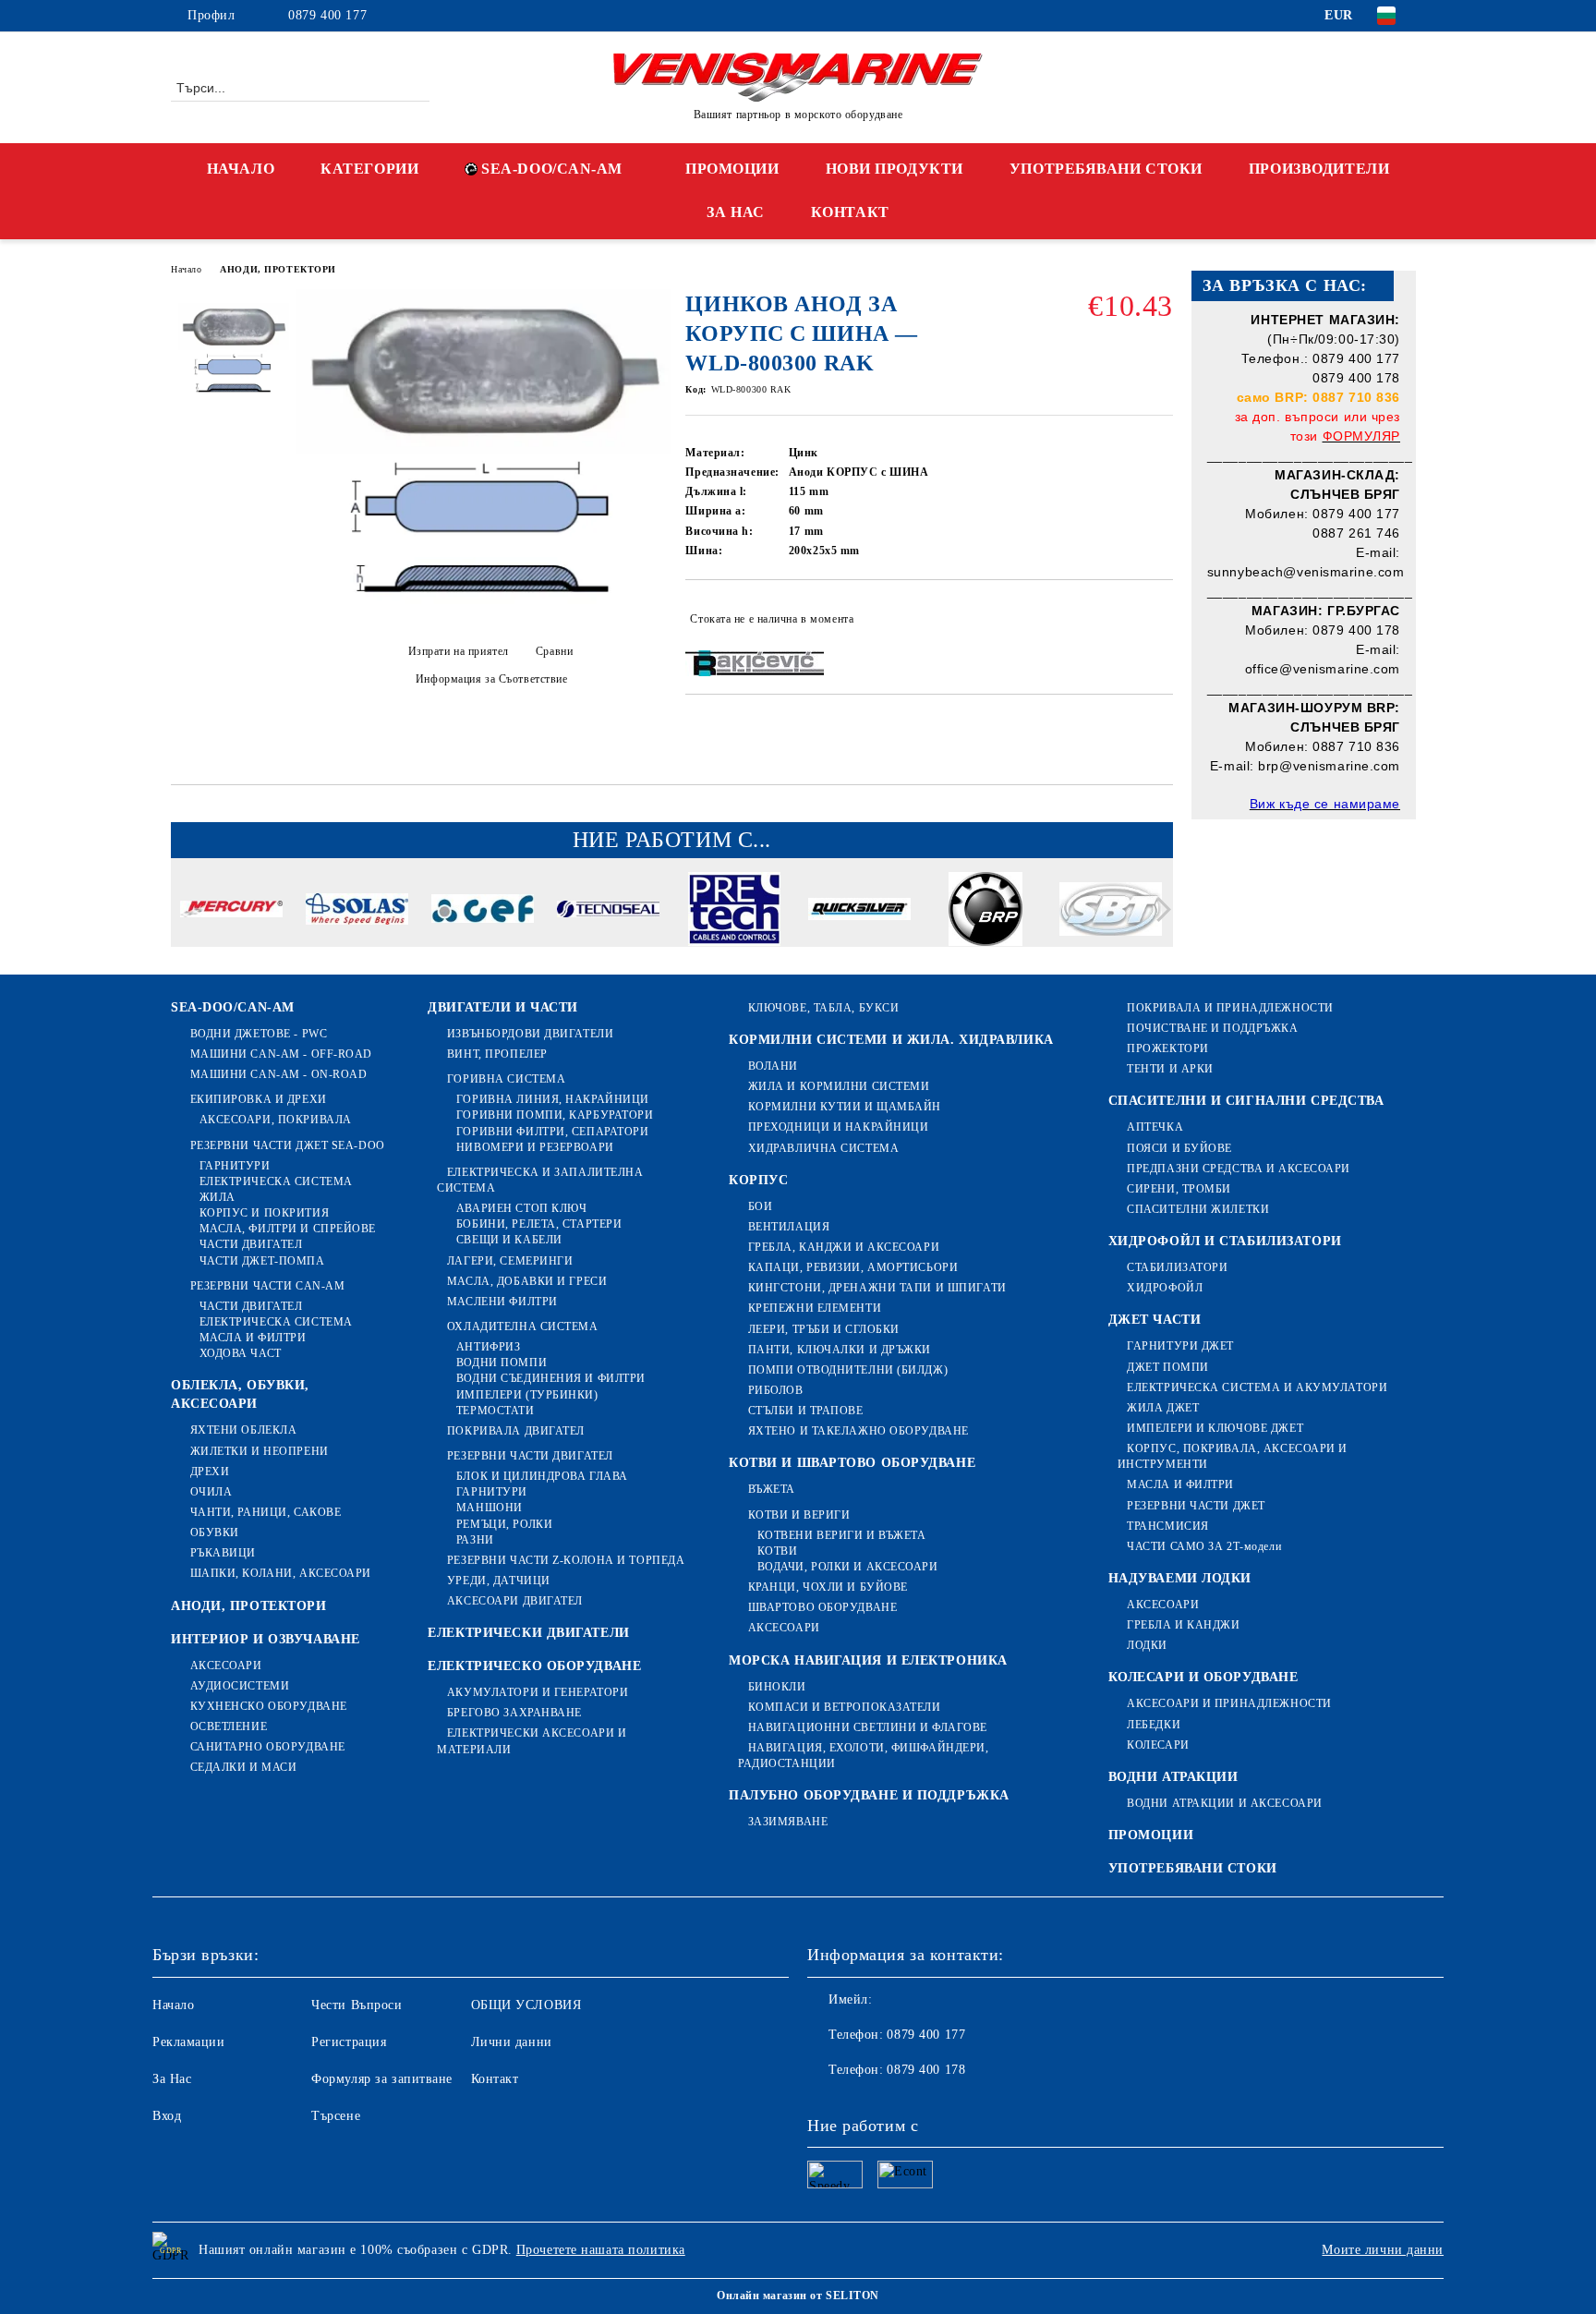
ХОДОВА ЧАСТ (241, 1353)
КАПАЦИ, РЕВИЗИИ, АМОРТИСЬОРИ (853, 1267)
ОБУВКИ (215, 1533)
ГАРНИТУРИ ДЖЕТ (1180, 1346)
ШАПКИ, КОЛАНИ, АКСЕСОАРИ (281, 1573)
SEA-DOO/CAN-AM (552, 169)
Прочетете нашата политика (601, 2250)
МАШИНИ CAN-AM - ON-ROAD (278, 1074)
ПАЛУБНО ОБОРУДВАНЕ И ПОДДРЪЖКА (869, 1795)
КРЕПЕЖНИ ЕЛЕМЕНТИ (815, 1308)
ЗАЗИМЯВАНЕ (788, 1822)
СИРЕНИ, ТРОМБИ (1179, 1189)
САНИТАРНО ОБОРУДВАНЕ (268, 1747)
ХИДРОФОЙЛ (1165, 1288)
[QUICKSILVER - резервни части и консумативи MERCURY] (859, 912)
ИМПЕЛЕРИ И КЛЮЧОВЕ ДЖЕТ (1215, 1428)
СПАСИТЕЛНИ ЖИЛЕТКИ (1198, 1209)
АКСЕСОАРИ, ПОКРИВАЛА (276, 1120)
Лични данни (512, 2042)
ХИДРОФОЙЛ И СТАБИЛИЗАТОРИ (1225, 1241)
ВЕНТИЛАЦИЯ (789, 1227)
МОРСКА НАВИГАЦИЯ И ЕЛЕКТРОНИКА (868, 1660)
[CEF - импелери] (483, 911)
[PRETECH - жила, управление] (734, 912)
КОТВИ (777, 1551)
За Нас (172, 2079)
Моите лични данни (1383, 2250)
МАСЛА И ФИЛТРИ (253, 1338)
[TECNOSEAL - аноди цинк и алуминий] (608, 912)
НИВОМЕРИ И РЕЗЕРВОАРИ (535, 1147)
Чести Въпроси (357, 2005)
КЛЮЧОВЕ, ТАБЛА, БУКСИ (823, 1008)
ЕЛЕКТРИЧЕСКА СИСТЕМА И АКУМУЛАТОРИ (1257, 1387)
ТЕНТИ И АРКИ (1170, 1069)
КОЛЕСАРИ (1158, 1745)
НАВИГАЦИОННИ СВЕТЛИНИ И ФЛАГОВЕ (868, 1727)
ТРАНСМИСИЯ (1168, 1526)
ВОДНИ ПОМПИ (502, 1363)
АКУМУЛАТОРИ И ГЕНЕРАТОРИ (538, 1692)
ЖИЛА (218, 1197)
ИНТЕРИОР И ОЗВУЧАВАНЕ (266, 1639)
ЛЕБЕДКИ (1154, 1725)
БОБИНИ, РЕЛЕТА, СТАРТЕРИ (539, 1224)
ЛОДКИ (1147, 1645)
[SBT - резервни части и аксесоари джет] (1111, 912)
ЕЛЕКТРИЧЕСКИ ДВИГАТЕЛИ (528, 1633)
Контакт (495, 2079)
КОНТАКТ (850, 212)
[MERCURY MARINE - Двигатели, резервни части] (231, 912)
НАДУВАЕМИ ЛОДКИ (1180, 1578)
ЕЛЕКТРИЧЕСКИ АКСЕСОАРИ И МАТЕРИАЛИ (532, 1741)
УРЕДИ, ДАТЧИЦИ (498, 1581)
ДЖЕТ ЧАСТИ (1155, 1320)
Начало (186, 269)
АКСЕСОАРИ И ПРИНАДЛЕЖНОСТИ (1229, 1703)
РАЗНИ (475, 1540)
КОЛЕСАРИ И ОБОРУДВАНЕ (1203, 1677)
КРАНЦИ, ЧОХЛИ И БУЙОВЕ (828, 1587)
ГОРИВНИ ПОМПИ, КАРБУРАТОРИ (555, 1115)
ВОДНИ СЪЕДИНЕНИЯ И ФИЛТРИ (551, 1378)
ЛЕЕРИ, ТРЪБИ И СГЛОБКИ (824, 1329)
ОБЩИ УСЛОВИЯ (526, 2005)
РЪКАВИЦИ (223, 1553)
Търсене (336, 2116)
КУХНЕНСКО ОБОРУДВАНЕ (269, 1706)
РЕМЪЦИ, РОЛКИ (504, 1524)
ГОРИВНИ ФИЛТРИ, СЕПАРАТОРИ (552, 1132)
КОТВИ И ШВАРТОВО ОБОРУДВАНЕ (852, 1463)
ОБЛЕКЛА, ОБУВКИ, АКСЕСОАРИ (240, 1394)
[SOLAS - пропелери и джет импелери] (357, 912)
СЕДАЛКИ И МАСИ (243, 1767)
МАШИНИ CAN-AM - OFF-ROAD (281, 1054)
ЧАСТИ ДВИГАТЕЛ (251, 1244)
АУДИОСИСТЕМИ (240, 1686)
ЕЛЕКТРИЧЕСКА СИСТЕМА (276, 1181)
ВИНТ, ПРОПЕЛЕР (497, 1054)
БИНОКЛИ (777, 1687)
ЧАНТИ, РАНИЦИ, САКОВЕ (266, 1512)
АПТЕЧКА (1155, 1127)
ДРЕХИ (210, 1472)
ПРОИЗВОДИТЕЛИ (1319, 169)
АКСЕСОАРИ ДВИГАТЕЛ (515, 1601)
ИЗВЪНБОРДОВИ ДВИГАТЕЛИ (530, 1034)
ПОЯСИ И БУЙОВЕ (1179, 1148)
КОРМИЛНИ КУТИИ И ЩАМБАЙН (845, 1107)
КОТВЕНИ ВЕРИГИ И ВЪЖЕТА (841, 1535)
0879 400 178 (926, 2070)
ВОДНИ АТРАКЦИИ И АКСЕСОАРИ (1225, 1803)
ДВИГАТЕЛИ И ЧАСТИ (503, 1007)
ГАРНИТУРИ (235, 1166)
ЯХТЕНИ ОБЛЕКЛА (243, 1430)
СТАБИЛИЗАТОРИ (1177, 1267)
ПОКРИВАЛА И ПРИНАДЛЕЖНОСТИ (1230, 1008)
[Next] (1159, 909)
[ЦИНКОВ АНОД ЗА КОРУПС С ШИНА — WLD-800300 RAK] (484, 615)
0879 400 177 (327, 15)
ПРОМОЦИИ (732, 169)
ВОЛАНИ (773, 1066)
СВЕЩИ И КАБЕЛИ (509, 1240)
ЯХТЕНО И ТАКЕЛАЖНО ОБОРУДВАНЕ (858, 1431)
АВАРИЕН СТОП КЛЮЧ (521, 1208)
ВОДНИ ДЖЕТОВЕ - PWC (259, 1034)
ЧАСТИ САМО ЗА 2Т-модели (1204, 1546)
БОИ (760, 1206)
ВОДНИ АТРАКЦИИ (1173, 1777)
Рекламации (189, 2042)
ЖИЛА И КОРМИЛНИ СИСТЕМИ (839, 1086)
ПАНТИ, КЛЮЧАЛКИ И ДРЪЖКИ (840, 1350)
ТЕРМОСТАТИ (495, 1411)
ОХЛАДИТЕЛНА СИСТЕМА (522, 1327)
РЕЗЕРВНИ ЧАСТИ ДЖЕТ (1196, 1506)
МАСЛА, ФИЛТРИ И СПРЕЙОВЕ (288, 1229)
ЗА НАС (735, 212)
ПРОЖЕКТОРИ (1168, 1048)
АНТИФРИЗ (488, 1347)
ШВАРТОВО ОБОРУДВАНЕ (822, 1607)
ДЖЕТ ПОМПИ (1168, 1367)
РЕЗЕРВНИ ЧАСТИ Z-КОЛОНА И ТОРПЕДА (566, 1560)
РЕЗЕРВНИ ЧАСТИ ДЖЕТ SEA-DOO (288, 1145)
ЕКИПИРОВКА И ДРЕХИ (259, 1099)
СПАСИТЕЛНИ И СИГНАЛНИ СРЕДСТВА (1246, 1101)
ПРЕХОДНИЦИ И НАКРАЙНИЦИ (838, 1127)
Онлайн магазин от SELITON (798, 2296)
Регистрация (349, 2042)
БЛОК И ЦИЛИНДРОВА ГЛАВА (542, 1476)
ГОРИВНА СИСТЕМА (506, 1079)
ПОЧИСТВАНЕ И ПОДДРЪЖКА (1212, 1028)
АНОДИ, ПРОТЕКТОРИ (278, 269)
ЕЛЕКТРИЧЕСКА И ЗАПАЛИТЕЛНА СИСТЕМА (540, 1180)
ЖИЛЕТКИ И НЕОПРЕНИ (260, 1451)
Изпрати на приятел (459, 651)
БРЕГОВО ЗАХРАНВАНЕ (514, 1713)
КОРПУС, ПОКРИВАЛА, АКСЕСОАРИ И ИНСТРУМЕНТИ (1233, 1456)
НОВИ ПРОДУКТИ (895, 169)
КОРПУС (758, 1180)
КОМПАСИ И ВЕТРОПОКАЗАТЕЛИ (845, 1707)
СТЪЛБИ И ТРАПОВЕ (806, 1411)
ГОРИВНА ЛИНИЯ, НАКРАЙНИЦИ (553, 1099)
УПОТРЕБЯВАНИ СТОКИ (1106, 169)
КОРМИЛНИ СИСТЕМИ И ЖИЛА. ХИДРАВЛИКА (891, 1040)
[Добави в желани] (1160, 619)
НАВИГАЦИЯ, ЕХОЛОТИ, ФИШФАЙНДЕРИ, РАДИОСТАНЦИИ (863, 1756)
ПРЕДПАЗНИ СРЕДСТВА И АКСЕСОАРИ (1239, 1169)
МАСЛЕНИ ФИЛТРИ (502, 1302)
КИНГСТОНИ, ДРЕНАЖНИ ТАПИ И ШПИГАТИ (877, 1288)
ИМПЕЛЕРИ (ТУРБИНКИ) (527, 1395)
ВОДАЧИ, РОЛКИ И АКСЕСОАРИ (848, 1567)
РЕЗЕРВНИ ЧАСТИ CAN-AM (267, 1286)
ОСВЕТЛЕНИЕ (229, 1726)
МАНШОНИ (489, 1508)
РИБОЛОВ (775, 1390)
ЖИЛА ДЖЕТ (1163, 1408)
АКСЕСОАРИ (226, 1666)
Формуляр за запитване (382, 2079)
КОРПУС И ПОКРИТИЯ (264, 1213)
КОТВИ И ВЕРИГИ (799, 1515)
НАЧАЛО (241, 169)
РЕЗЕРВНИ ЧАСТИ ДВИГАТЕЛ (530, 1456)
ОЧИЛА (211, 1492)
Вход (167, 2116)
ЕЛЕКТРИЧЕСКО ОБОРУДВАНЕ (534, 1666)
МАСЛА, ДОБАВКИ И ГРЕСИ (527, 1281)
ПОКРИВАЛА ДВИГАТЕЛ (516, 1431)
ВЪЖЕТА (772, 1489)
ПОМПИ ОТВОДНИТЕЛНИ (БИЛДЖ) (848, 1370)
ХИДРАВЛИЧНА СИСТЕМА (823, 1148)
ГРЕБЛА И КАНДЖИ (1183, 1625)
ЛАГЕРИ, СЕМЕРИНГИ (510, 1261)
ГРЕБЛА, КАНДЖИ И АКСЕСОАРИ (844, 1247)
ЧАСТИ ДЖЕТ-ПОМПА (262, 1261)
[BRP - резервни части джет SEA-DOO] (985, 912)
